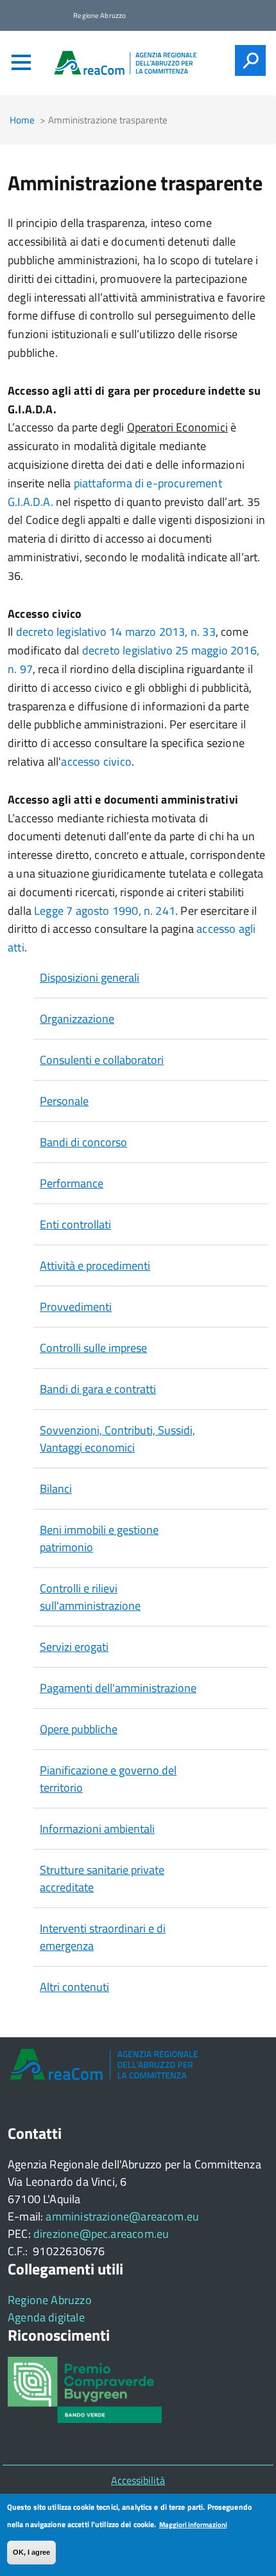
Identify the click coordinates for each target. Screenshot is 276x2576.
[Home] (125, 63)
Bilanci (56, 1489)
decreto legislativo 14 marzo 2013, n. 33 (116, 632)
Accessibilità (138, 2480)
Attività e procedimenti (95, 1265)
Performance (72, 1183)
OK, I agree (31, 2552)
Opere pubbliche (79, 1729)
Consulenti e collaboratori (102, 1060)
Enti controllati (75, 1224)
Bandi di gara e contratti (98, 1389)
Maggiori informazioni (193, 2525)
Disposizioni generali (90, 977)
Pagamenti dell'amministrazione (118, 1688)
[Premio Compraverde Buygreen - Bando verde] (85, 2389)
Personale (64, 1101)
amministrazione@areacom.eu (122, 2216)
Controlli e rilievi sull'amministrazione (90, 1597)
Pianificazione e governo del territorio (108, 1779)
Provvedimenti (76, 1307)
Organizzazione (77, 1019)
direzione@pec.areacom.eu (101, 2234)
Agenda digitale (46, 2317)
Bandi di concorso (83, 1142)
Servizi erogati (74, 1647)
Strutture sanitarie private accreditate (102, 1878)
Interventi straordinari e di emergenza (103, 1937)
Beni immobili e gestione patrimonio (99, 1538)
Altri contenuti (74, 1987)
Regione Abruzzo (50, 2300)
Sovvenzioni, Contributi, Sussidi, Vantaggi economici (117, 1439)
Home (22, 120)
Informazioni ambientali (97, 1829)
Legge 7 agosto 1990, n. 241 (105, 911)
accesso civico (96, 761)
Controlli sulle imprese (93, 1348)
